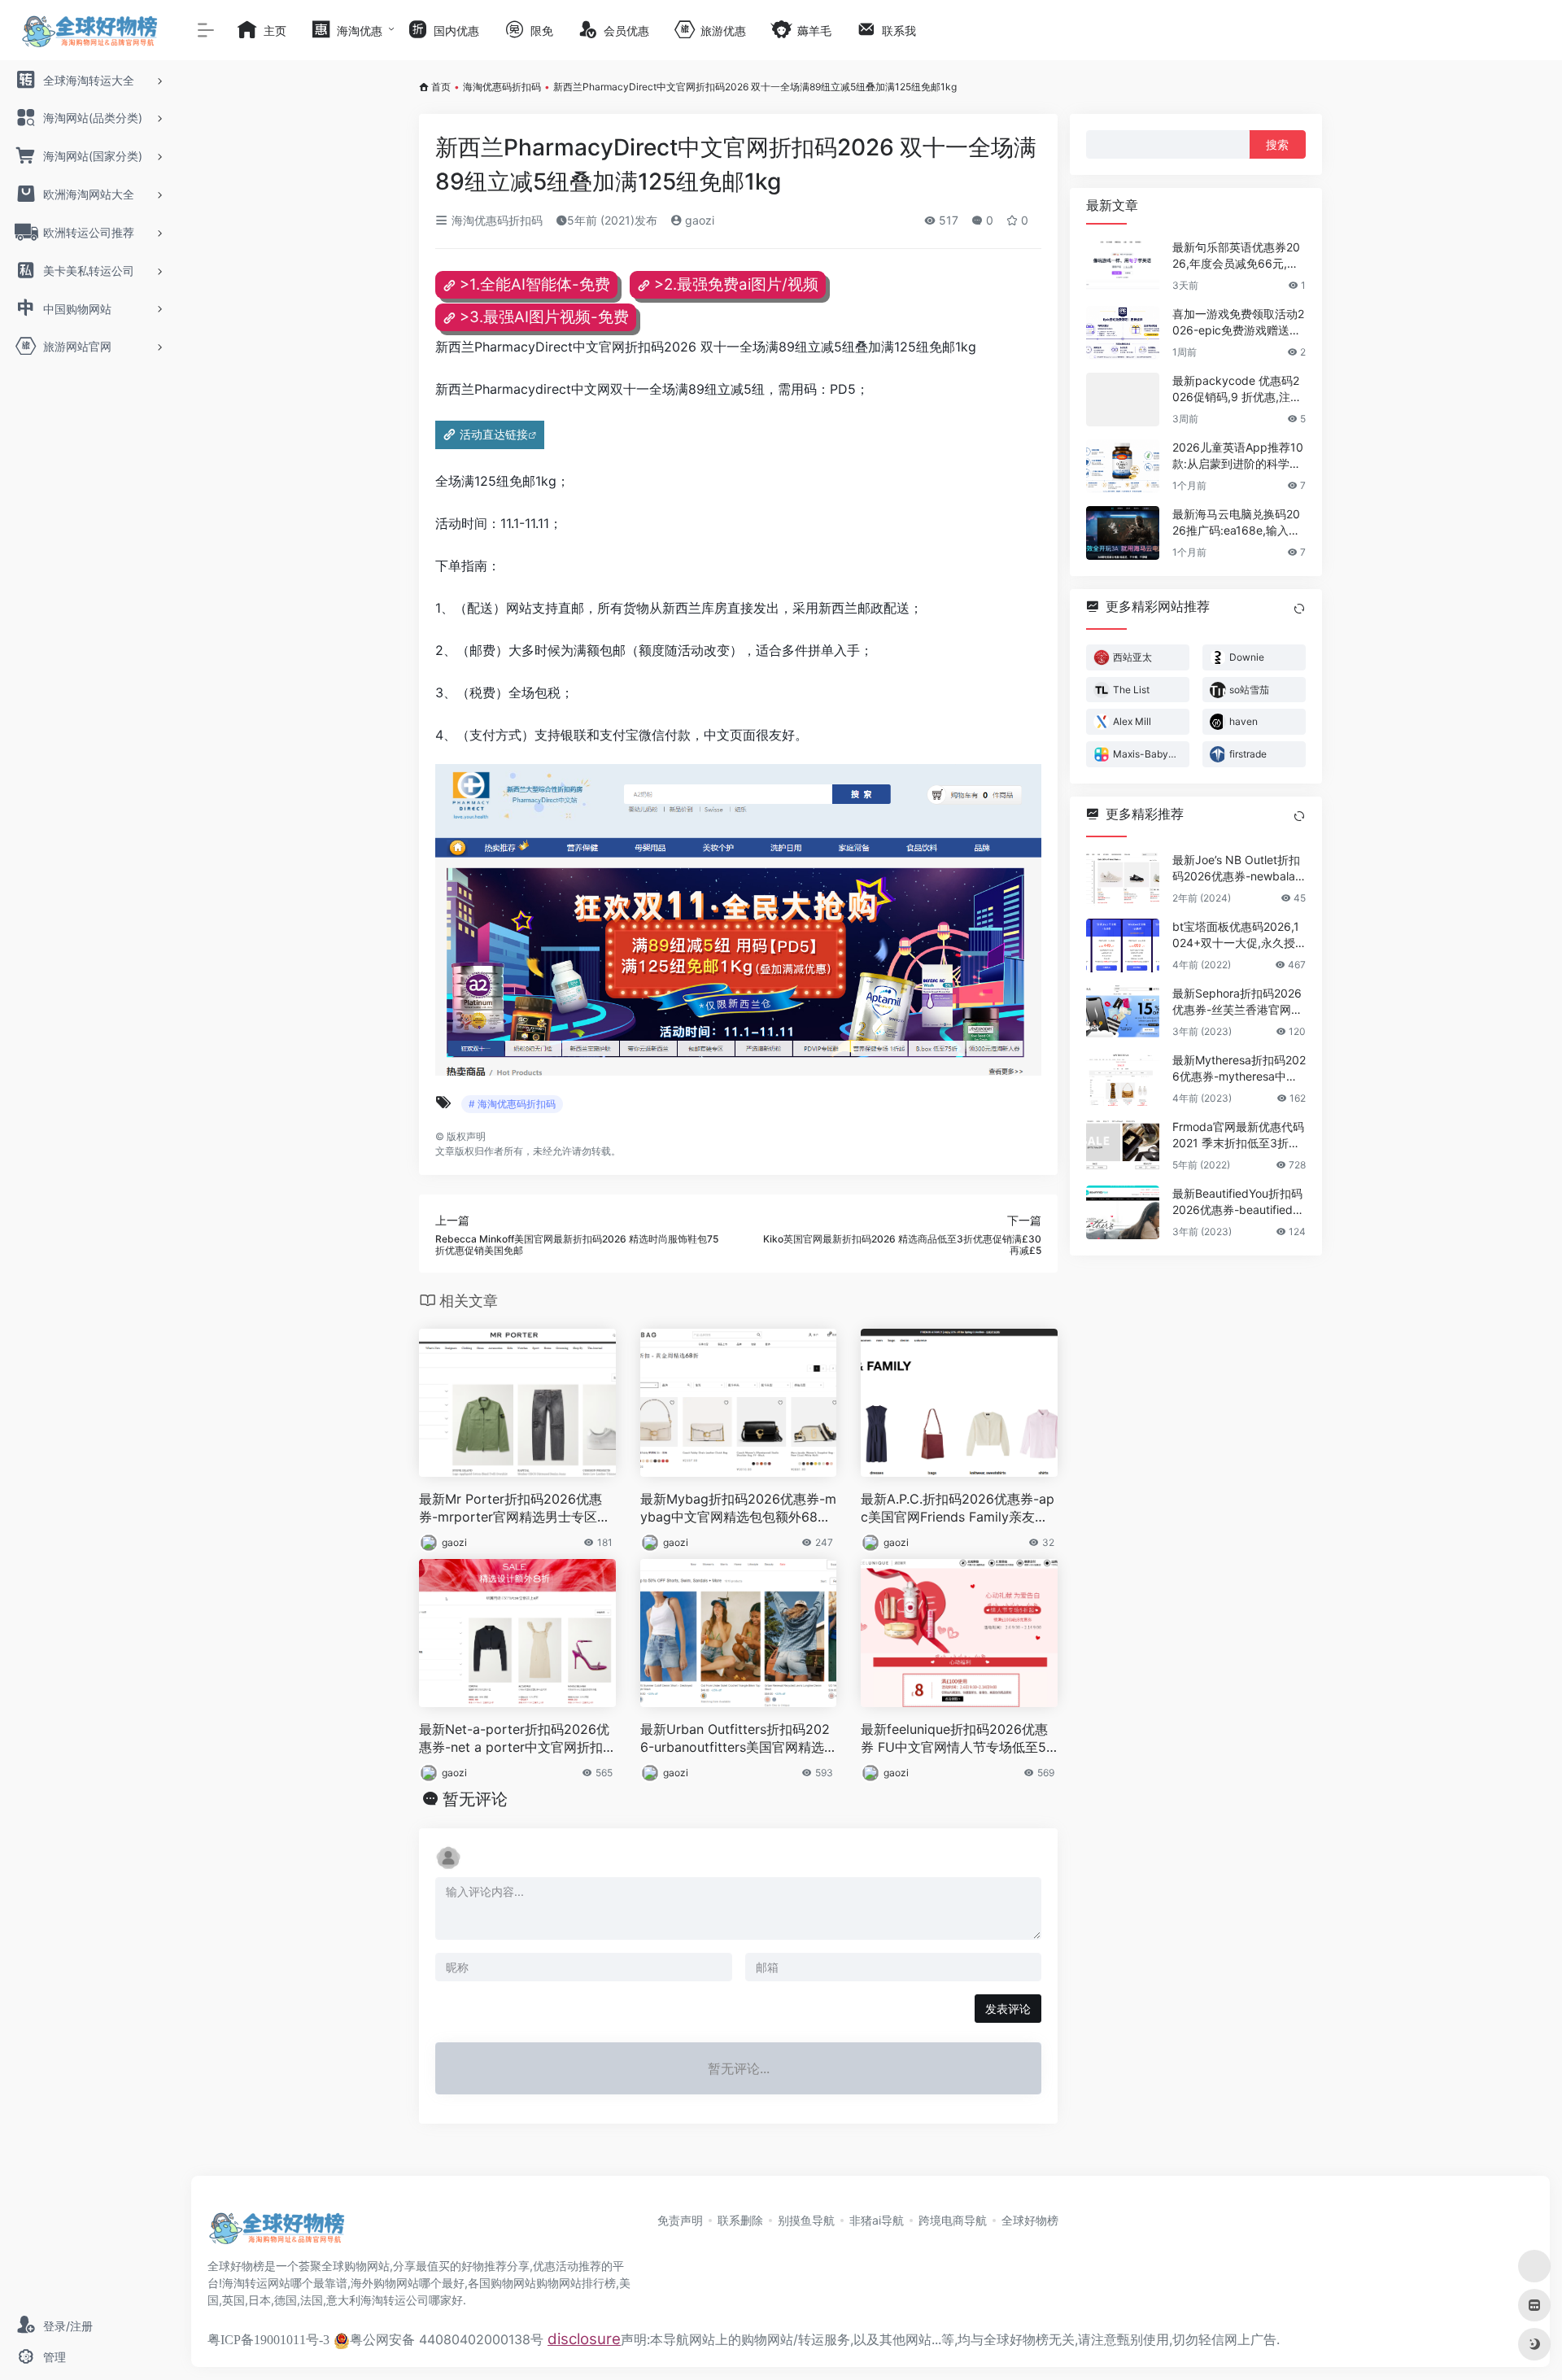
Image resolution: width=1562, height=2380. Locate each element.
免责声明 (680, 2220)
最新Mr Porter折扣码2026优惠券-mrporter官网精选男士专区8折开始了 (512, 1509)
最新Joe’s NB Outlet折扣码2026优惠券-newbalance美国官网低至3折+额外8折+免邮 (1237, 869)
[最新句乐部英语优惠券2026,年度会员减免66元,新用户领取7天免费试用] (1123, 266)
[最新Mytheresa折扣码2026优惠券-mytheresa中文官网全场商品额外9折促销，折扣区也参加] (1123, 1079)
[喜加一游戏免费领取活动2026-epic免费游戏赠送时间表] (1123, 333)
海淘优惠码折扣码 (502, 87)
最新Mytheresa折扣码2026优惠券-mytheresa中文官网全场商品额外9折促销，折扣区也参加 (1239, 1069)
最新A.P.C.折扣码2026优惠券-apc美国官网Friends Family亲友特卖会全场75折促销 (958, 1509)
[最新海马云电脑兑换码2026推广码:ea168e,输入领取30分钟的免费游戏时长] (1123, 533)
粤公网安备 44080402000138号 (447, 2339)
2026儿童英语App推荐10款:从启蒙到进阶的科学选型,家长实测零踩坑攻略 (1238, 456)
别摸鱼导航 (806, 2220)
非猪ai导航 (877, 2220)
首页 (441, 87)
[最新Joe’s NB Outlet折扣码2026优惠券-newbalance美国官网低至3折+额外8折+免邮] (1123, 879)
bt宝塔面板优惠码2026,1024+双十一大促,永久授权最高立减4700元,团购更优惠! (1236, 935)
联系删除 (740, 2220)
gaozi (698, 220)
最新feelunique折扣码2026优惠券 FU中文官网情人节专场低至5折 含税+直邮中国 (954, 1739)
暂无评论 (475, 1799)
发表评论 (1008, 2009)
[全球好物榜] (277, 2234)
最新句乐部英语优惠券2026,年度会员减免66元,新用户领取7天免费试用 (1236, 256)
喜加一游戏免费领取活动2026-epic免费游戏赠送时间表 (1238, 323)
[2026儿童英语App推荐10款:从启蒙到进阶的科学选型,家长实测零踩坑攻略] (1123, 466)
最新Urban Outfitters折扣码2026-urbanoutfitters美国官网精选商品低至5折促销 (735, 1739)
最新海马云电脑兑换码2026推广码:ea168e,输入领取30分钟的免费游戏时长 (1237, 523)
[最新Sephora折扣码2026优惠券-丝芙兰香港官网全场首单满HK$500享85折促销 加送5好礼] (1123, 1012)
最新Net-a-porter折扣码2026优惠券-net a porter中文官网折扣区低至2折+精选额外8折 (514, 1739)
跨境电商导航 (953, 2220)
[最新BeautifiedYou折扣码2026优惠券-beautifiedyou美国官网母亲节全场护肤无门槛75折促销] (1123, 1212)
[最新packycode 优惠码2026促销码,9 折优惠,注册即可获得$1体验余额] (1123, 400)
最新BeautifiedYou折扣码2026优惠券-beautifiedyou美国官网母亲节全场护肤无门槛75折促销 (1239, 1202)
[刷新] (1299, 609)
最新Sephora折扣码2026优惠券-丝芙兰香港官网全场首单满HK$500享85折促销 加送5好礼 (1237, 1002)
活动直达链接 (494, 434)
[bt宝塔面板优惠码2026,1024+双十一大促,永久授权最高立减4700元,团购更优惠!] (1123, 945)
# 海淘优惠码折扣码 (512, 1104)
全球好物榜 (1030, 2220)
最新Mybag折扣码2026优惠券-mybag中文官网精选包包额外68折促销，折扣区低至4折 (738, 1509)
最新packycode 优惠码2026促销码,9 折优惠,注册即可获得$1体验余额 (1237, 389)
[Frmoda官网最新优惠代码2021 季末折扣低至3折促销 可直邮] (1123, 1146)
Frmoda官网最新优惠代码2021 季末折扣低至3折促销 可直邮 (1238, 1135)
